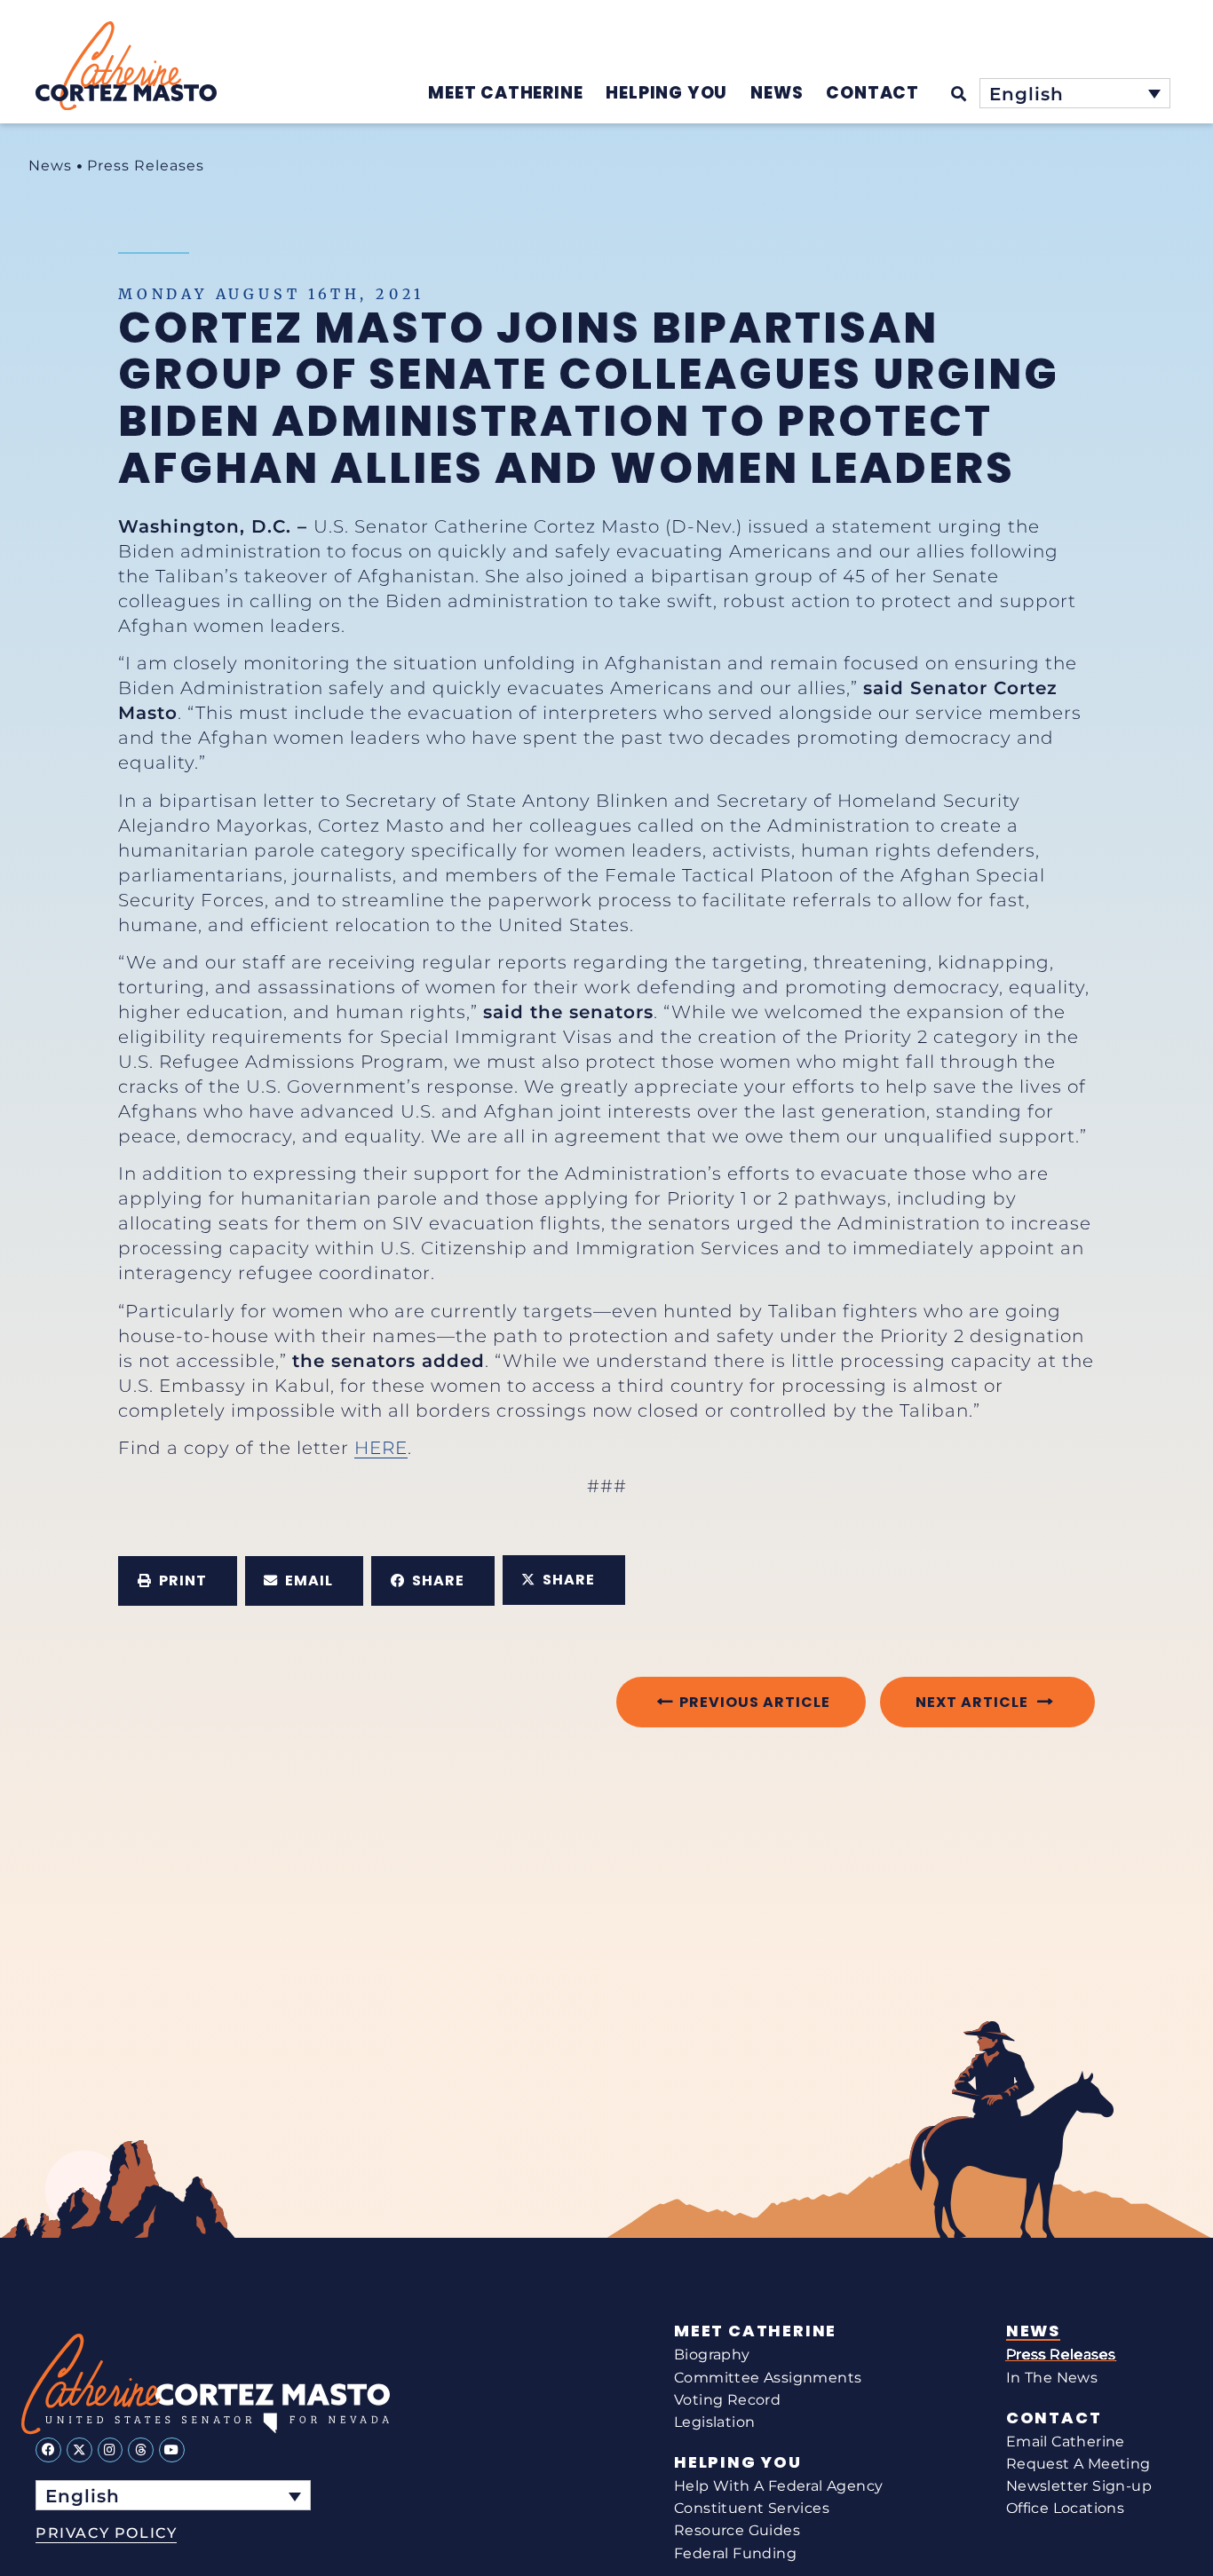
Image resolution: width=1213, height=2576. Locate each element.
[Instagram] (111, 2450)
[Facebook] (48, 2450)
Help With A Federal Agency (778, 2486)
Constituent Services (752, 2508)
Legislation (714, 2422)
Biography (712, 2355)
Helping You (738, 2462)
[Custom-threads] (141, 2450)
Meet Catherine (755, 2331)
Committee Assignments (768, 2378)
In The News (1052, 2378)
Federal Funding (735, 2553)
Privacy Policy (106, 2533)
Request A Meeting (1078, 2464)
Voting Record (727, 2400)
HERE (381, 1448)
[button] (178, 1581)
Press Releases (146, 166)
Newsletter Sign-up (1079, 2486)
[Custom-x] (79, 2450)
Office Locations (1065, 2508)
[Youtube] (172, 2450)
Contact (1054, 2418)
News (50, 166)
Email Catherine (1066, 2442)
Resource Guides (737, 2530)
